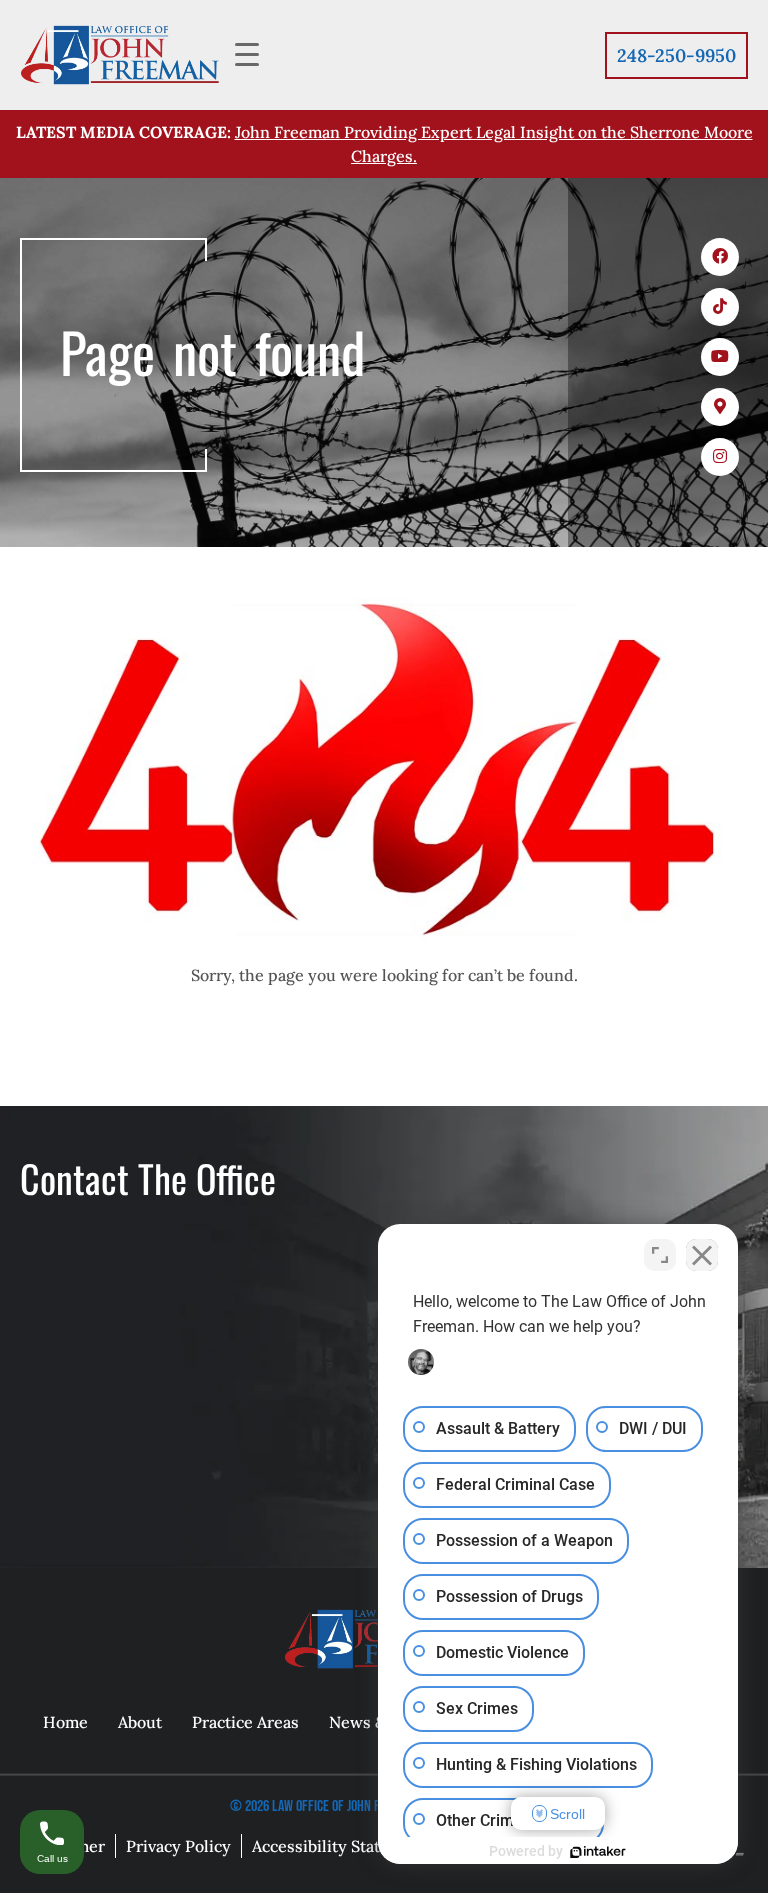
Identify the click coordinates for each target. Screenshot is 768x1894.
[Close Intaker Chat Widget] (702, 1255)
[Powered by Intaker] (598, 1852)
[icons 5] (720, 457)
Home (65, 1723)
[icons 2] (720, 307)
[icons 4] (720, 407)
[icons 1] (720, 257)
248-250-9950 (676, 55)
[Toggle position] (660, 1255)
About (140, 1723)
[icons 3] (720, 357)
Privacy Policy (178, 1847)
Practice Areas (245, 1723)
